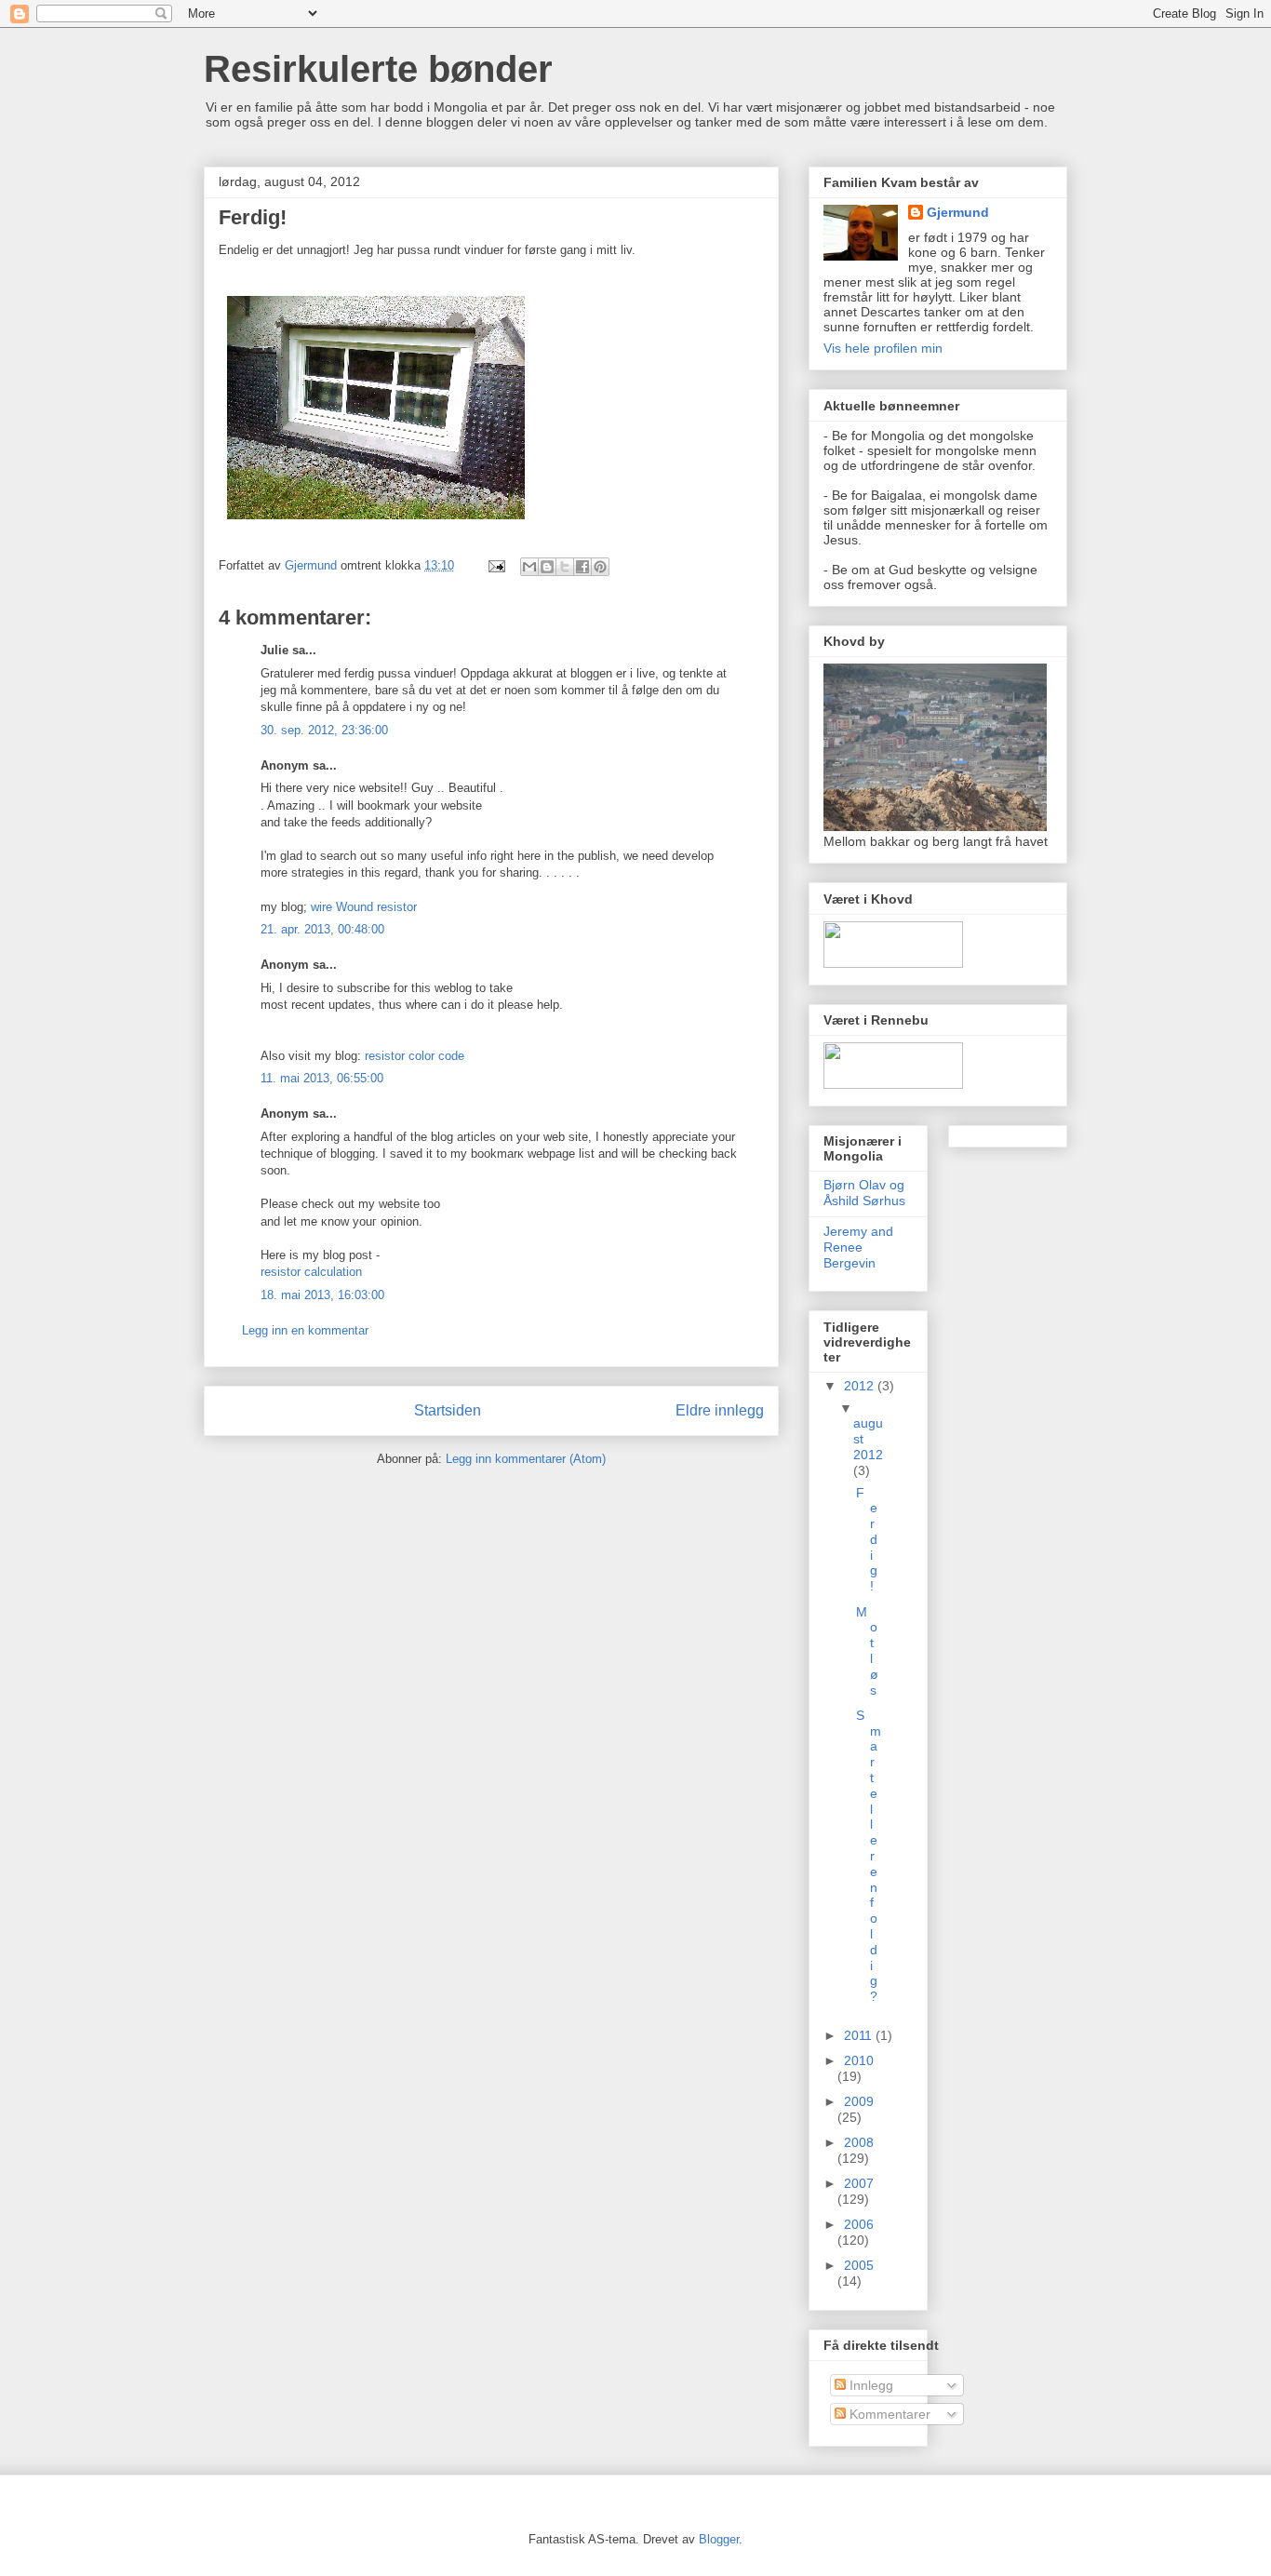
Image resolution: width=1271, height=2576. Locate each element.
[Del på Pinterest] (600, 567)
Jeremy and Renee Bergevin (858, 1247)
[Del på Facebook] (582, 567)
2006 (859, 2224)
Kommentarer (888, 2414)
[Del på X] (565, 567)
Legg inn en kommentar (305, 1330)
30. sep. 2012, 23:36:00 (324, 730)
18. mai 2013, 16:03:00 (322, 1295)
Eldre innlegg (720, 1410)
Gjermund (958, 212)
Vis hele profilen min (883, 348)
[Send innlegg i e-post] (495, 565)
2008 (859, 2142)
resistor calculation (311, 1272)
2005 (859, 2265)
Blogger (719, 2539)
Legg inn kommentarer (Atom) (526, 1459)
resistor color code (415, 1056)
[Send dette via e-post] (529, 567)
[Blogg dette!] (547, 567)
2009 (859, 2101)
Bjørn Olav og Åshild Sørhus (864, 1193)
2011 (860, 2035)
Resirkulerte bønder (378, 69)
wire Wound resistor (364, 907)
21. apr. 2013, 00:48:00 (322, 929)
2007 (859, 2183)
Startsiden (448, 1410)
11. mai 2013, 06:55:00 (322, 1078)
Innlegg (870, 2385)
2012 (861, 1386)
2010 (859, 2060)
